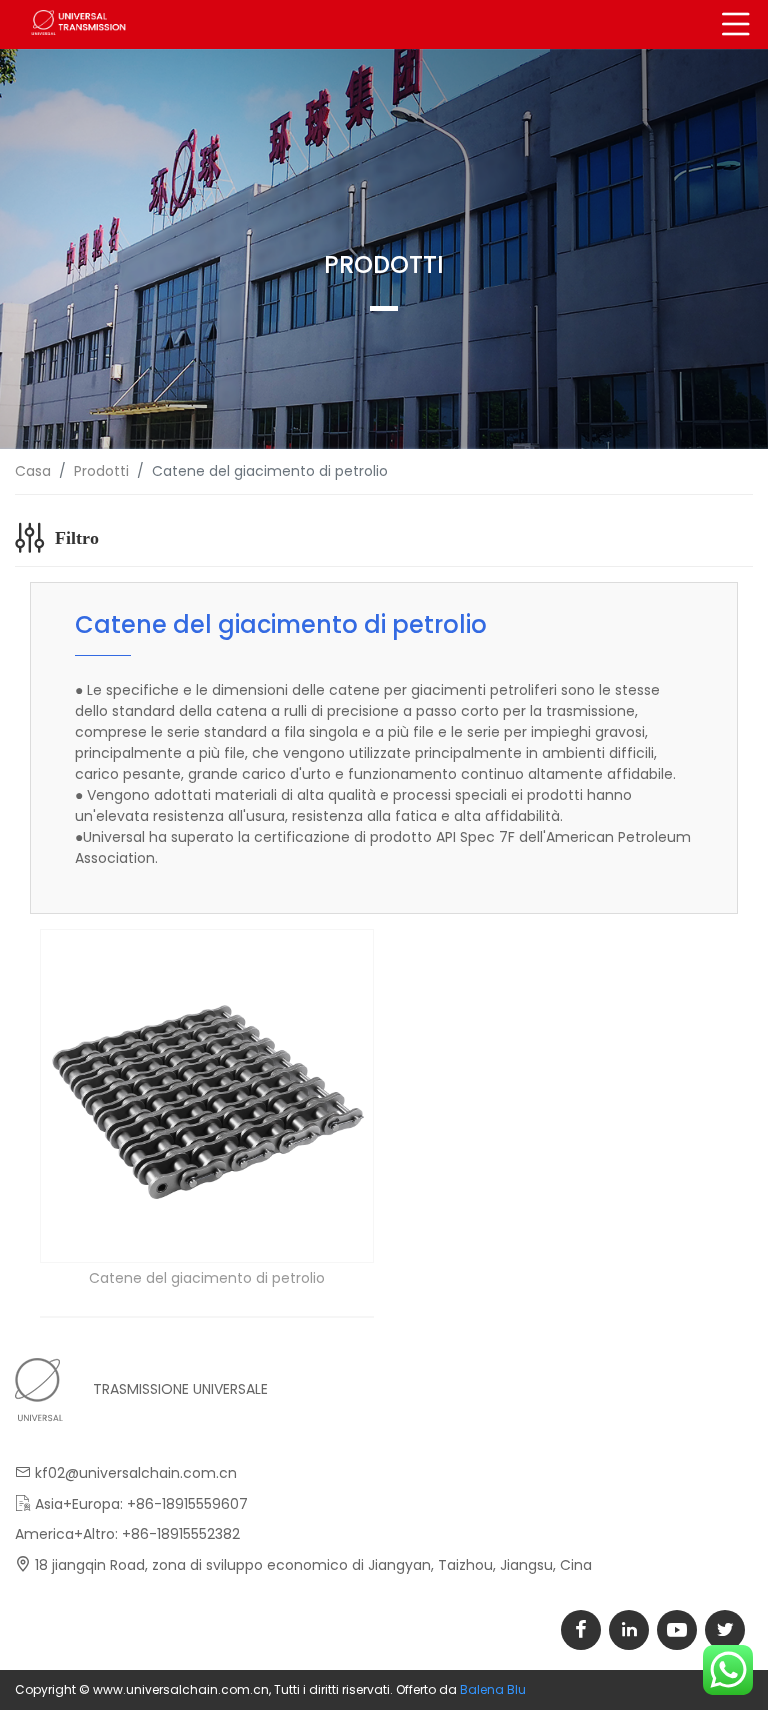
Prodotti (101, 471)
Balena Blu (493, 1689)
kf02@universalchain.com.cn (136, 1473)
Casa (33, 471)
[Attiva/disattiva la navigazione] (736, 24)
